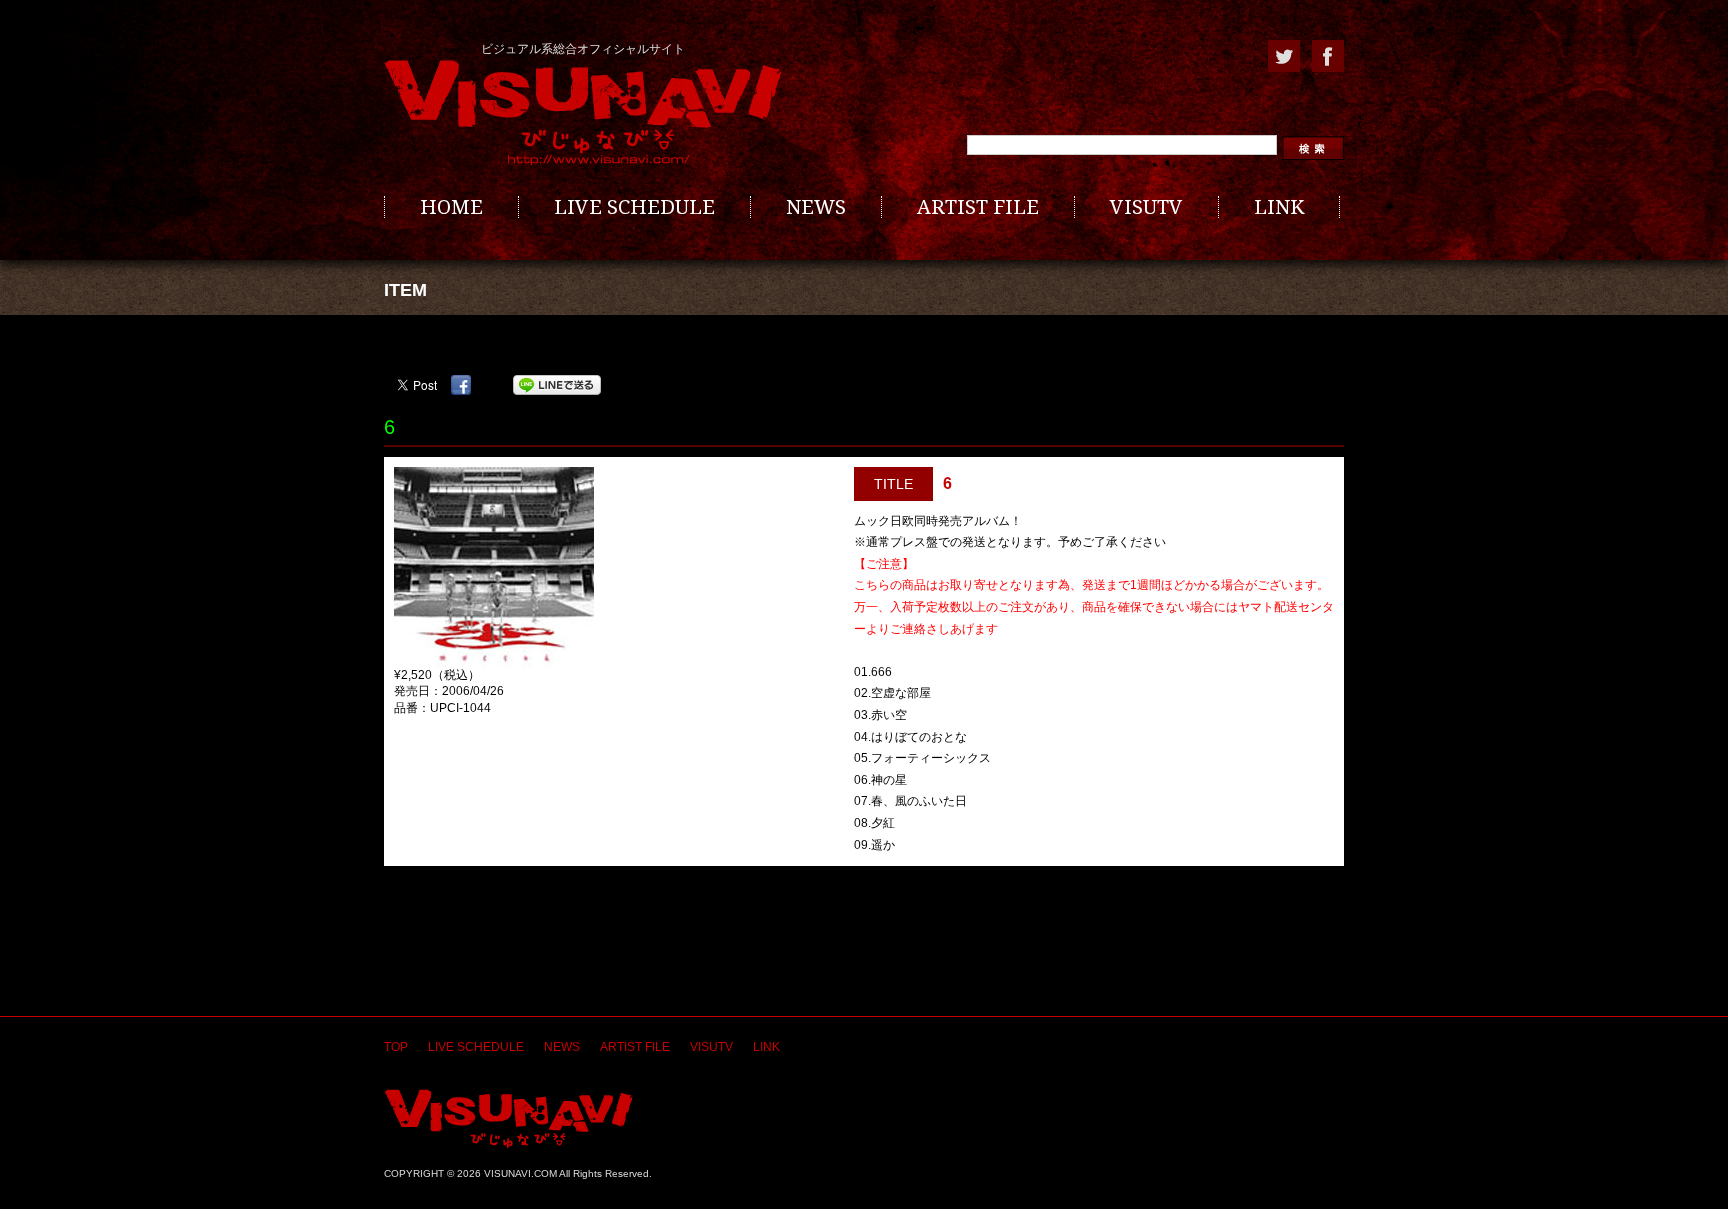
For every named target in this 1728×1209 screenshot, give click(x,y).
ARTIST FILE (978, 207)
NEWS (816, 207)
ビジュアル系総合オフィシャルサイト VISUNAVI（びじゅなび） (583, 113)
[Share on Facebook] (461, 385)
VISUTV (1146, 207)
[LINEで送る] (557, 385)
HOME (451, 207)
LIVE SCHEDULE (634, 207)
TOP (396, 1047)
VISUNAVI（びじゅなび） (508, 1118)
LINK (1279, 207)
